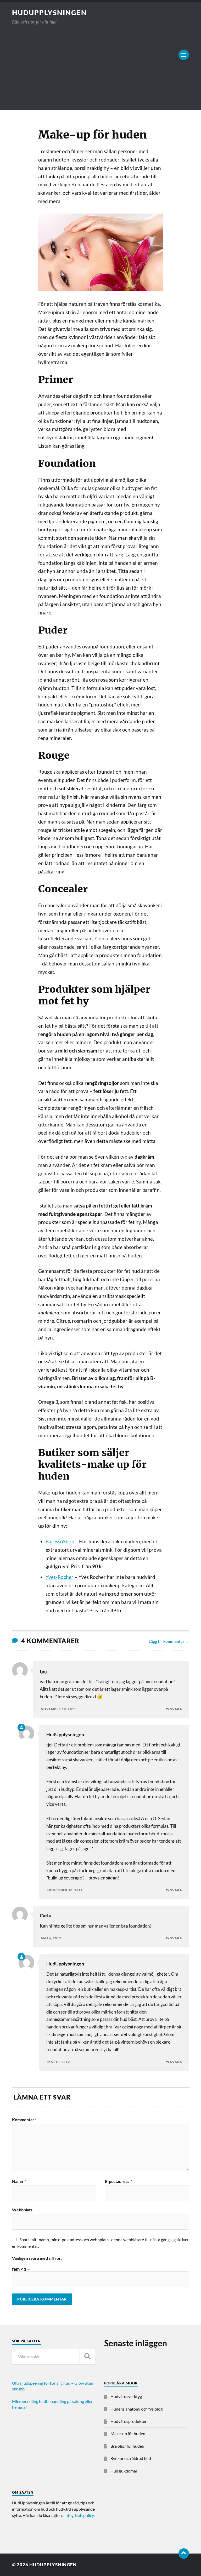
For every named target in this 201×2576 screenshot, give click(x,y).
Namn (19, 2181)
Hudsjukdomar (124, 2471)
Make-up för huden (128, 2433)
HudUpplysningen (49, 13)
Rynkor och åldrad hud (131, 2458)
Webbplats (22, 2210)
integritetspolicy (79, 2515)
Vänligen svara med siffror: (37, 2258)
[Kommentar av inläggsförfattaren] (21, 1727)
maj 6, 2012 (51, 1938)
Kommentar (24, 2120)
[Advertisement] (100, 65)
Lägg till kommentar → (169, 1641)
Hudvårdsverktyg (126, 2396)
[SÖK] (87, 2357)
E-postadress (119, 2181)
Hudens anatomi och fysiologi (137, 2409)
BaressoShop (60, 1542)
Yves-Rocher (60, 1577)
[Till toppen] (184, 2554)
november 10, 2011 (58, 1709)
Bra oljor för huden (127, 2446)
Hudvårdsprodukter (129, 2421)
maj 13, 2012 (59, 2062)
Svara (176, 1709)
